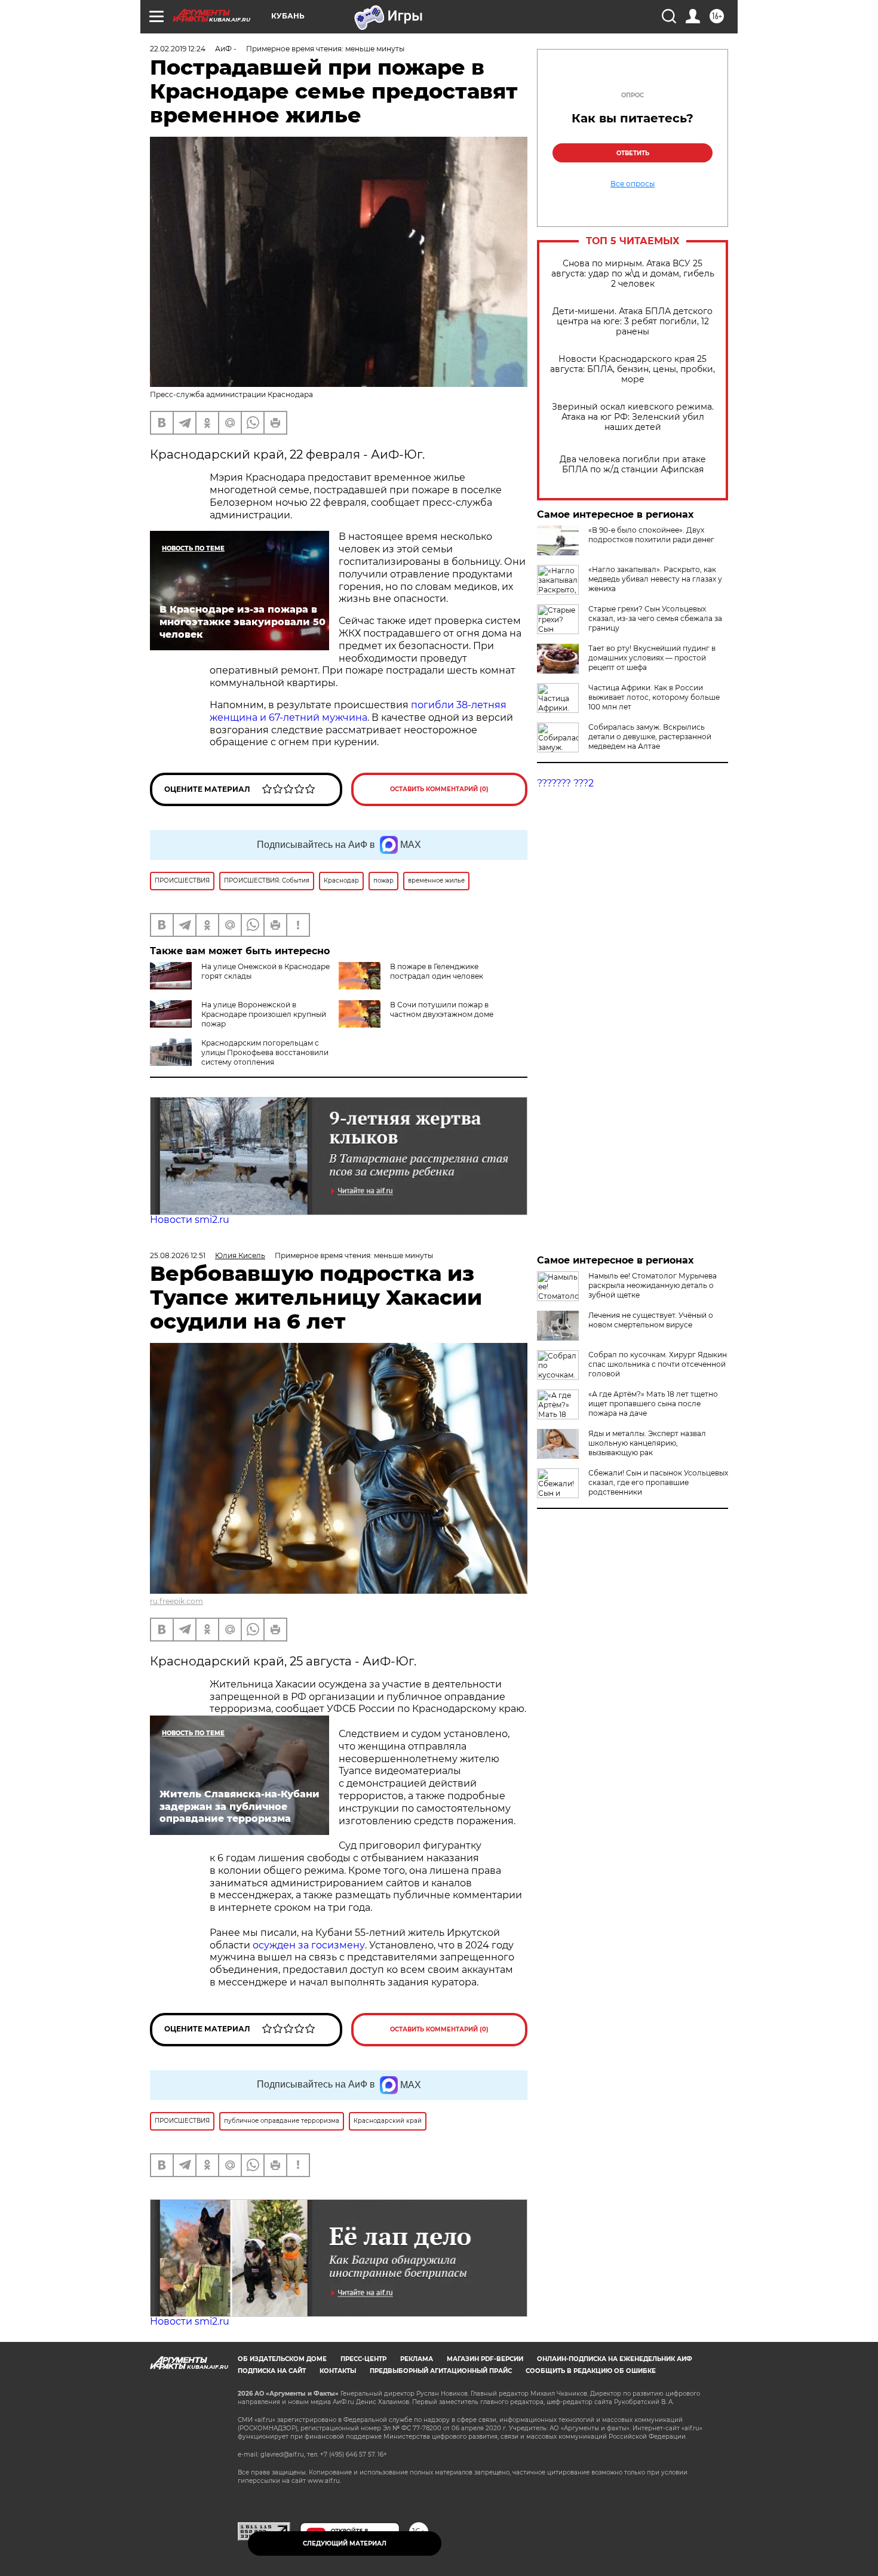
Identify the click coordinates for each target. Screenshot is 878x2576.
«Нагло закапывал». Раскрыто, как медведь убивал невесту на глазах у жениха (655, 579)
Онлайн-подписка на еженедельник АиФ (615, 2359)
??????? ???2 (565, 783)
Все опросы (633, 184)
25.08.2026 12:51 (178, 1255)
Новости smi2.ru (190, 1220)
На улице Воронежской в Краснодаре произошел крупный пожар (264, 1014)
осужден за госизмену (309, 1945)
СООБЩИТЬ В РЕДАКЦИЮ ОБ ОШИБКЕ (591, 2371)
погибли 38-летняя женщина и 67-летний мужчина (358, 711)
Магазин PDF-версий (485, 2359)
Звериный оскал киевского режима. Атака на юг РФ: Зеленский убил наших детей (633, 417)
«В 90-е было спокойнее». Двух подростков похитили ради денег (651, 535)
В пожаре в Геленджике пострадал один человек (437, 971)
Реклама (417, 2359)
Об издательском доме (282, 2359)
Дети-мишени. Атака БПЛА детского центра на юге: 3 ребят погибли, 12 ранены (633, 322)
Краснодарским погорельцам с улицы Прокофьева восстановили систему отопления (265, 1052)
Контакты (338, 2371)
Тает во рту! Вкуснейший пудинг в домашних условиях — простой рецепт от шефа (652, 658)
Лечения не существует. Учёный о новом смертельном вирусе (651, 1320)
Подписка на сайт (272, 2371)
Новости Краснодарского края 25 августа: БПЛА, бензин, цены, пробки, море (633, 369)
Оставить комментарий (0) (439, 789)
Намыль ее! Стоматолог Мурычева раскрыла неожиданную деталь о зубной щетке (653, 1285)
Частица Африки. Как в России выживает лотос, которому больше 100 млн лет (654, 697)
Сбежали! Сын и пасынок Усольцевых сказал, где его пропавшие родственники (658, 1482)
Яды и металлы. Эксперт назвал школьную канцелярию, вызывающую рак (647, 1443)
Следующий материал (345, 2543)
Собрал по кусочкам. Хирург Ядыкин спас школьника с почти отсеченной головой (658, 1364)
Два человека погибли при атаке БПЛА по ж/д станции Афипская (633, 465)
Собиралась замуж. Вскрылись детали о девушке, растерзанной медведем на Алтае (650, 737)
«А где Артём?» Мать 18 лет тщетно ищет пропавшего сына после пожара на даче (653, 1404)
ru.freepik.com (176, 1601)
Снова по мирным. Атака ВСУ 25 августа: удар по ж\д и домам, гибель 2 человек (633, 274)
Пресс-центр (363, 2359)
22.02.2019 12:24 (178, 49)
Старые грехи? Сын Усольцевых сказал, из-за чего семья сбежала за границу (655, 618)
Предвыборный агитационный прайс (441, 2371)
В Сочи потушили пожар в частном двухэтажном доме (442, 1009)
